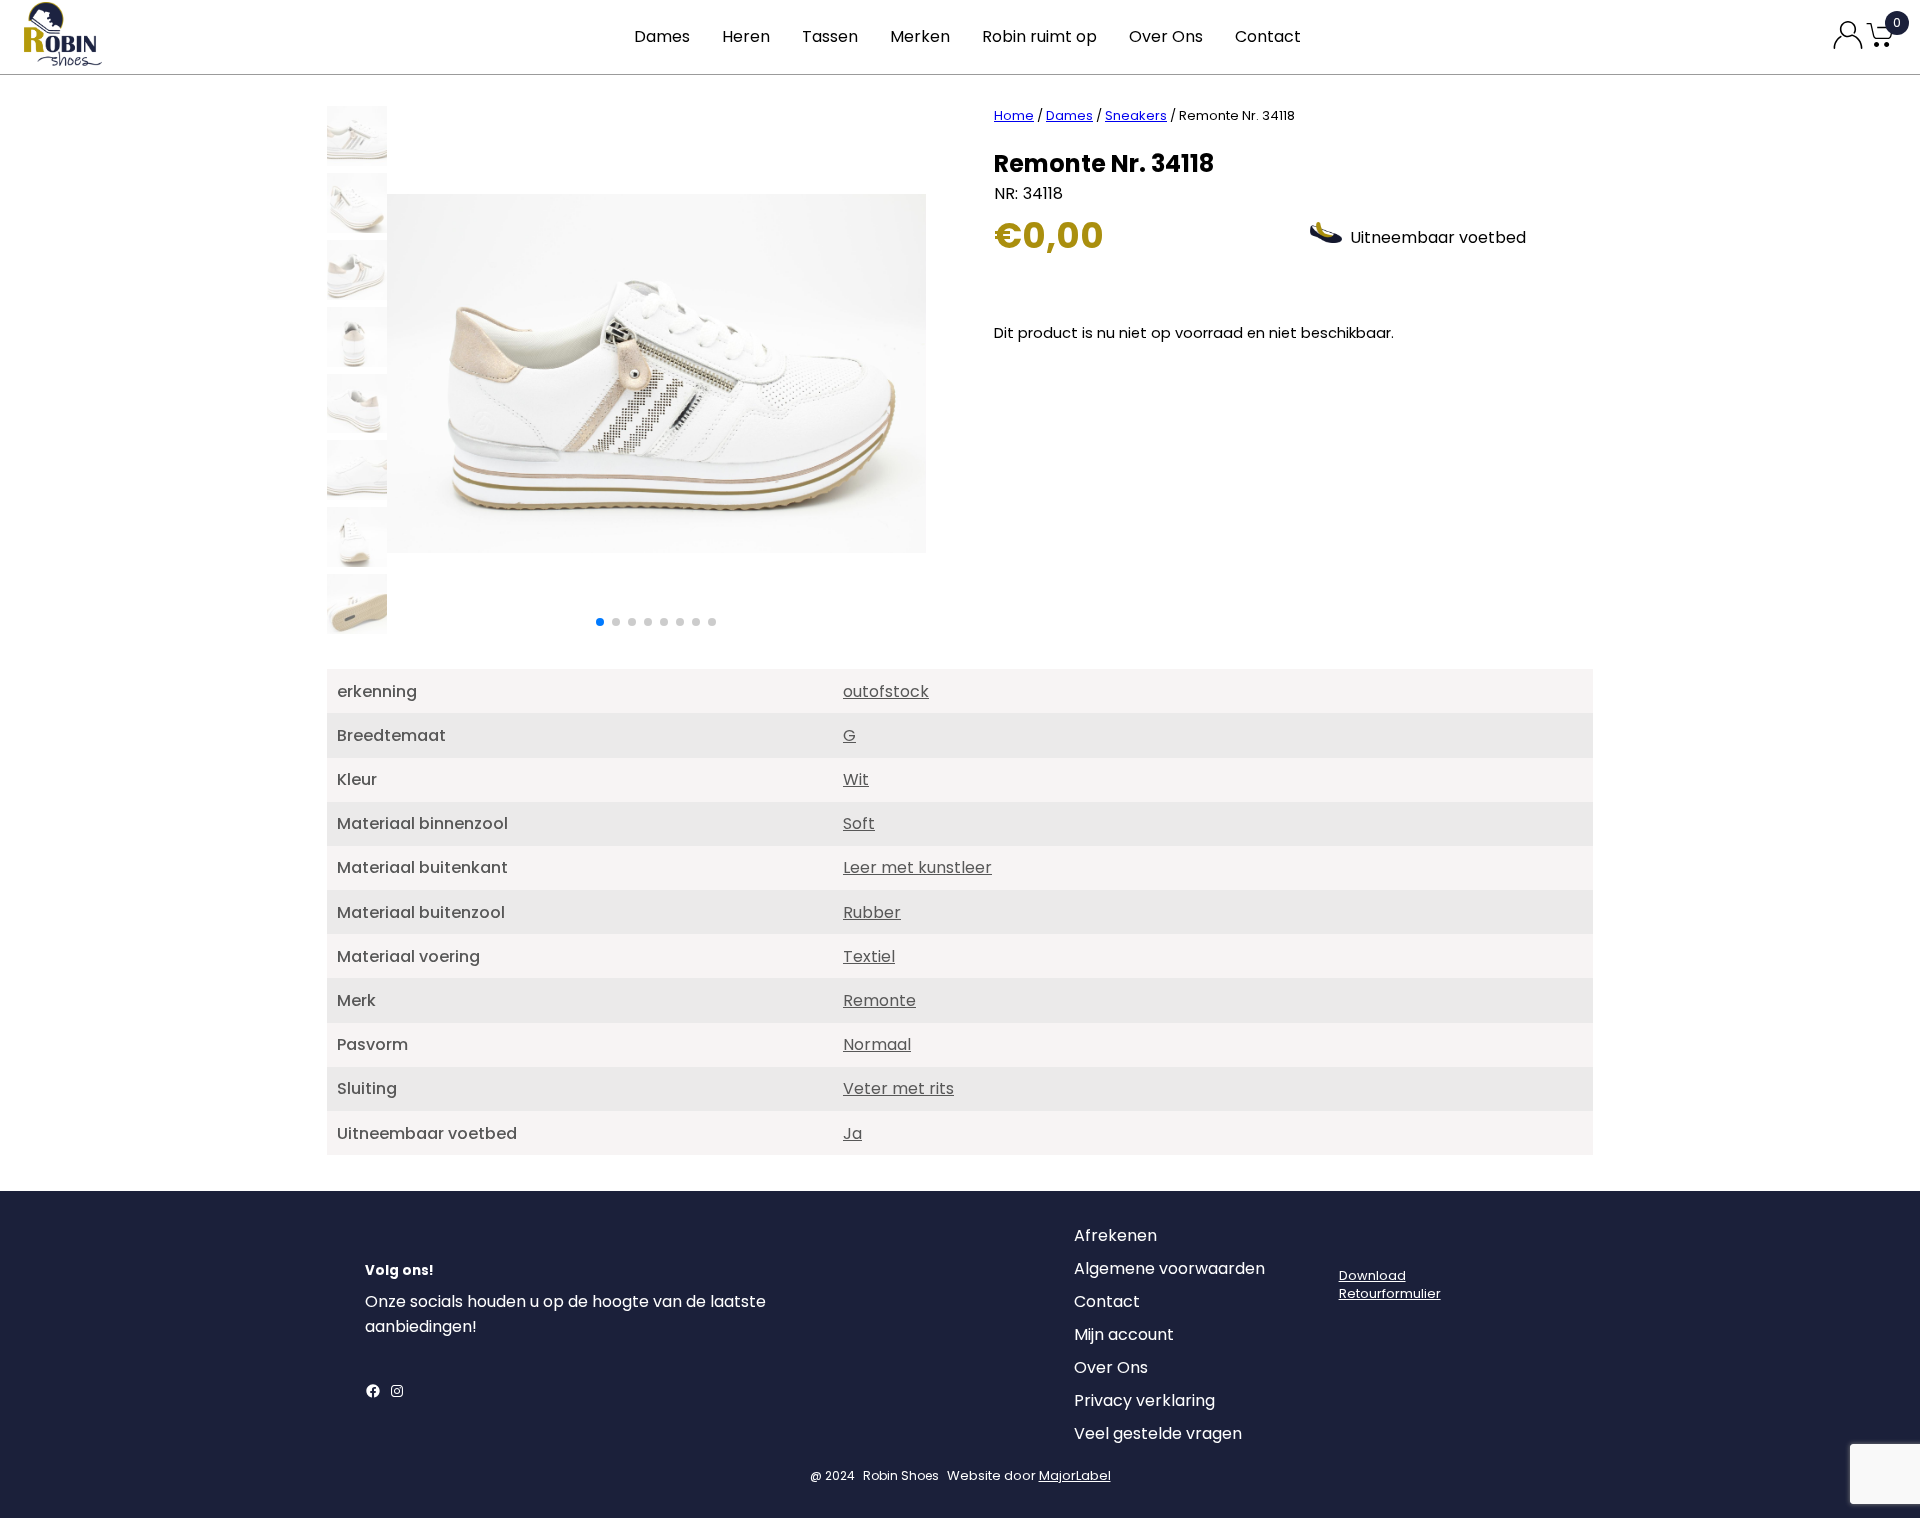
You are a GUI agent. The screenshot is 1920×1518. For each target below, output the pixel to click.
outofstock (886, 691)
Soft (859, 823)
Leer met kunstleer (917, 867)
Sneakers (1136, 115)
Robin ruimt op (1039, 36)
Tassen (830, 36)
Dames (662, 36)
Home (1014, 115)
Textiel (869, 956)
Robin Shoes (901, 1475)
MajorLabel (1075, 1475)
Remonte (879, 1000)
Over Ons (1166, 36)
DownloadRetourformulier (1390, 1284)
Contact (1268, 36)
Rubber (872, 912)
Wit (856, 779)
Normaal (877, 1044)
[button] (600, 622)
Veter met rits (898, 1088)
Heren (746, 36)
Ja (852, 1133)
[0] (1880, 45)
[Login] (1357, 1241)
